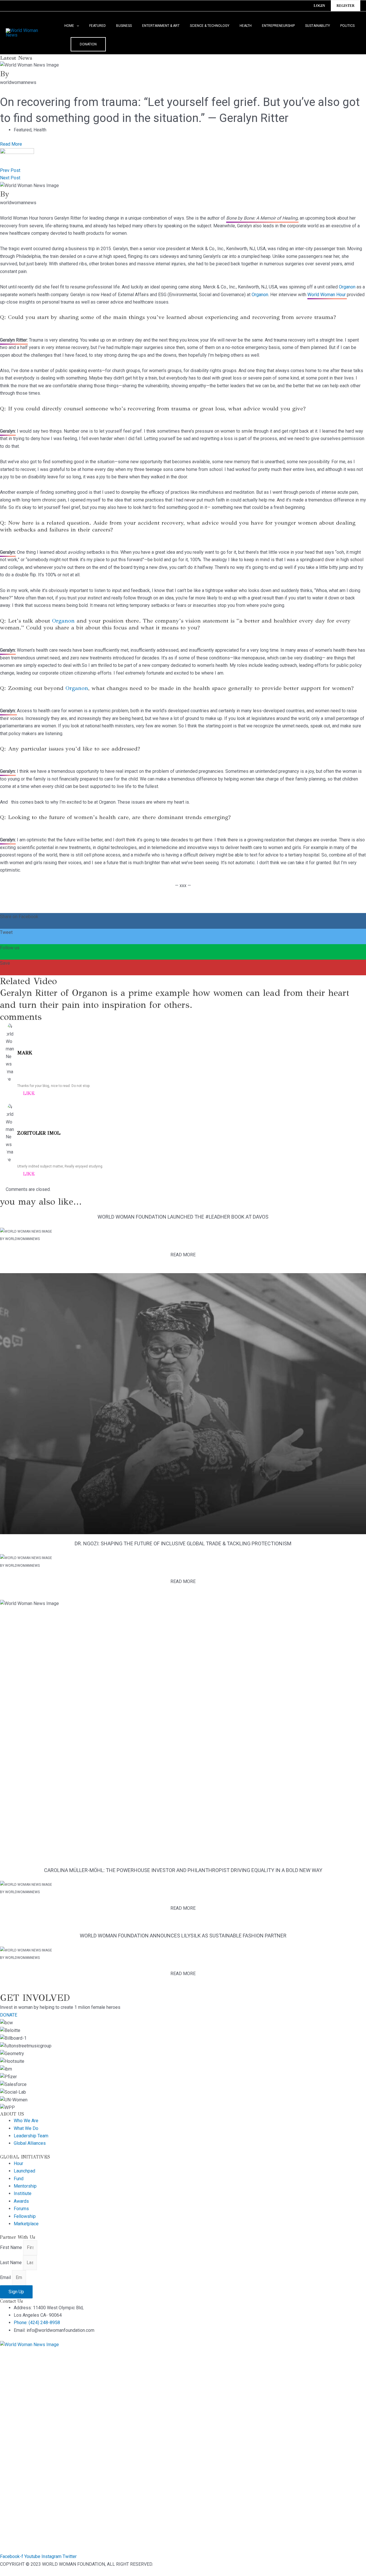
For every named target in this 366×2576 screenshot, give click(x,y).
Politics (347, 26)
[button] (76, 26)
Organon (347, 287)
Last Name (11, 2263)
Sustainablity (318, 26)
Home (69, 26)
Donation (88, 44)
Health (246, 26)
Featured (98, 26)
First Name (12, 2247)
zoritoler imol (39, 1133)
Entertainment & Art (161, 26)
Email (6, 2277)
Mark (25, 1053)
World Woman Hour (327, 295)
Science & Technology (210, 26)
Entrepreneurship (278, 26)
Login (319, 6)
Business (124, 26)
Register (346, 6)
